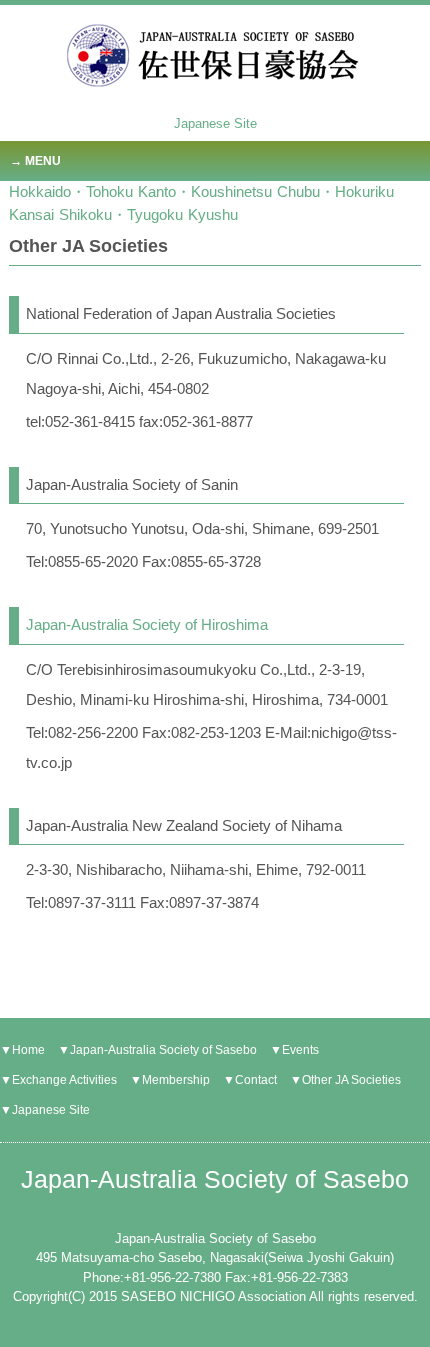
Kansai (31, 214)
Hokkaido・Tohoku (71, 191)
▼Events (294, 1050)
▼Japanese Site (45, 1110)
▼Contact (250, 1080)
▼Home (22, 1050)
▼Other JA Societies (345, 1080)
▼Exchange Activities (58, 1080)
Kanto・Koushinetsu (205, 191)
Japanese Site (215, 123)
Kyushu (213, 214)
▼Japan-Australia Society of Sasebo (157, 1050)
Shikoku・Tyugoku (121, 214)
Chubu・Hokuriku (335, 191)
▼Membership (170, 1080)
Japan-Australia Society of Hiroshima (147, 624)
